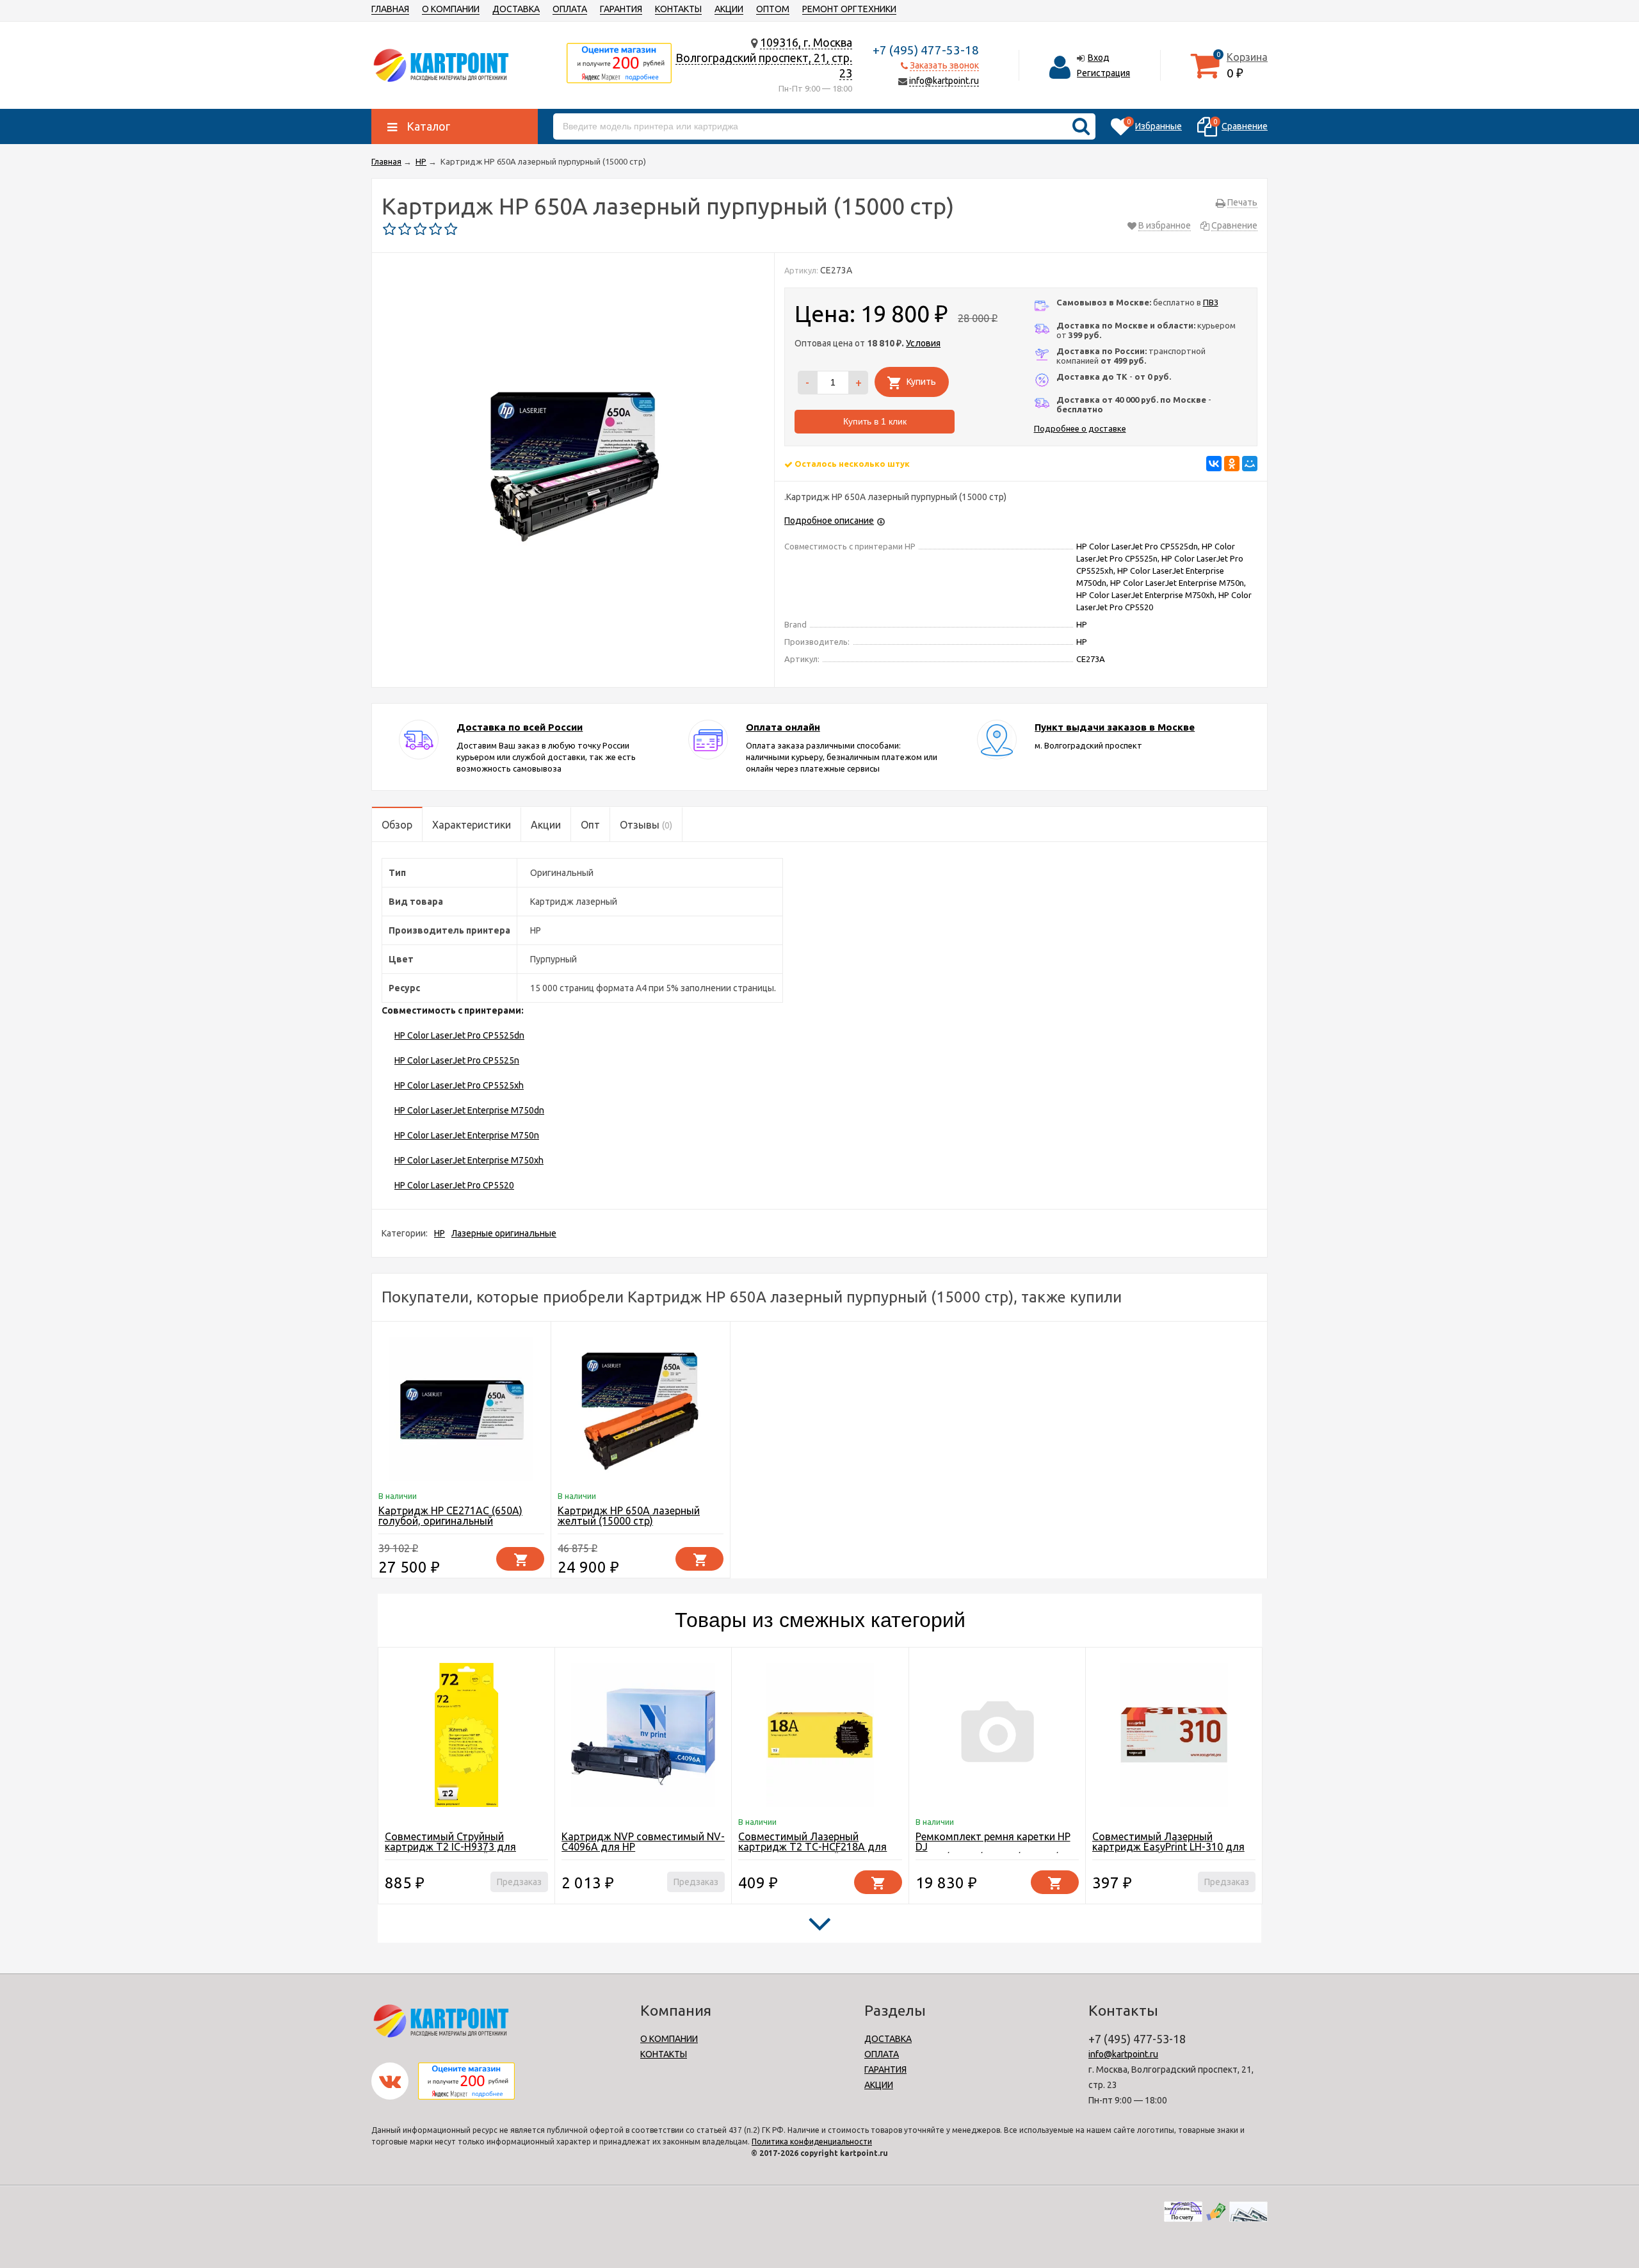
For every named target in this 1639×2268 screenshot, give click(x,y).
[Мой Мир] (1250, 464)
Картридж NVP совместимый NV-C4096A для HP (643, 1842)
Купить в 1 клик (875, 421)
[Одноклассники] (1232, 464)
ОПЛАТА (570, 9)
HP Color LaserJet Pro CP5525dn (459, 1035)
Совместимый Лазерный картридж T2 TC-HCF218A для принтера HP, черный (812, 1847)
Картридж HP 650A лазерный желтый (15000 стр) (629, 1516)
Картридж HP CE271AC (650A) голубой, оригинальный (450, 1516)
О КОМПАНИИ (451, 9)
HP (440, 1233)
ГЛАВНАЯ (390, 9)
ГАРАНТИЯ (621, 9)
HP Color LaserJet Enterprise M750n (467, 1135)
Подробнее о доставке (1080, 428)
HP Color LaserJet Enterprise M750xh (469, 1160)
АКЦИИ (729, 9)
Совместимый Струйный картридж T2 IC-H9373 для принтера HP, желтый (450, 1847)
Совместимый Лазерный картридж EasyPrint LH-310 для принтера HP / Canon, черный (1168, 1847)
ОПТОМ (773, 9)
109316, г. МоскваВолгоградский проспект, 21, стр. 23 (764, 58)
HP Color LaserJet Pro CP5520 (454, 1185)
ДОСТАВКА (516, 9)
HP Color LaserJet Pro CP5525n (457, 1060)
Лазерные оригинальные (504, 1233)
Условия (923, 343)
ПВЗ (1211, 302)
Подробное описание (829, 521)
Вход (1099, 58)
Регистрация (1103, 73)
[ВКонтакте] (1214, 464)
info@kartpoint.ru (944, 81)
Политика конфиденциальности (812, 2142)
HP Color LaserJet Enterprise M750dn (469, 1110)
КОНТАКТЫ (678, 9)
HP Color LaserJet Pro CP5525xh (459, 1085)
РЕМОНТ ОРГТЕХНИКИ (849, 9)
